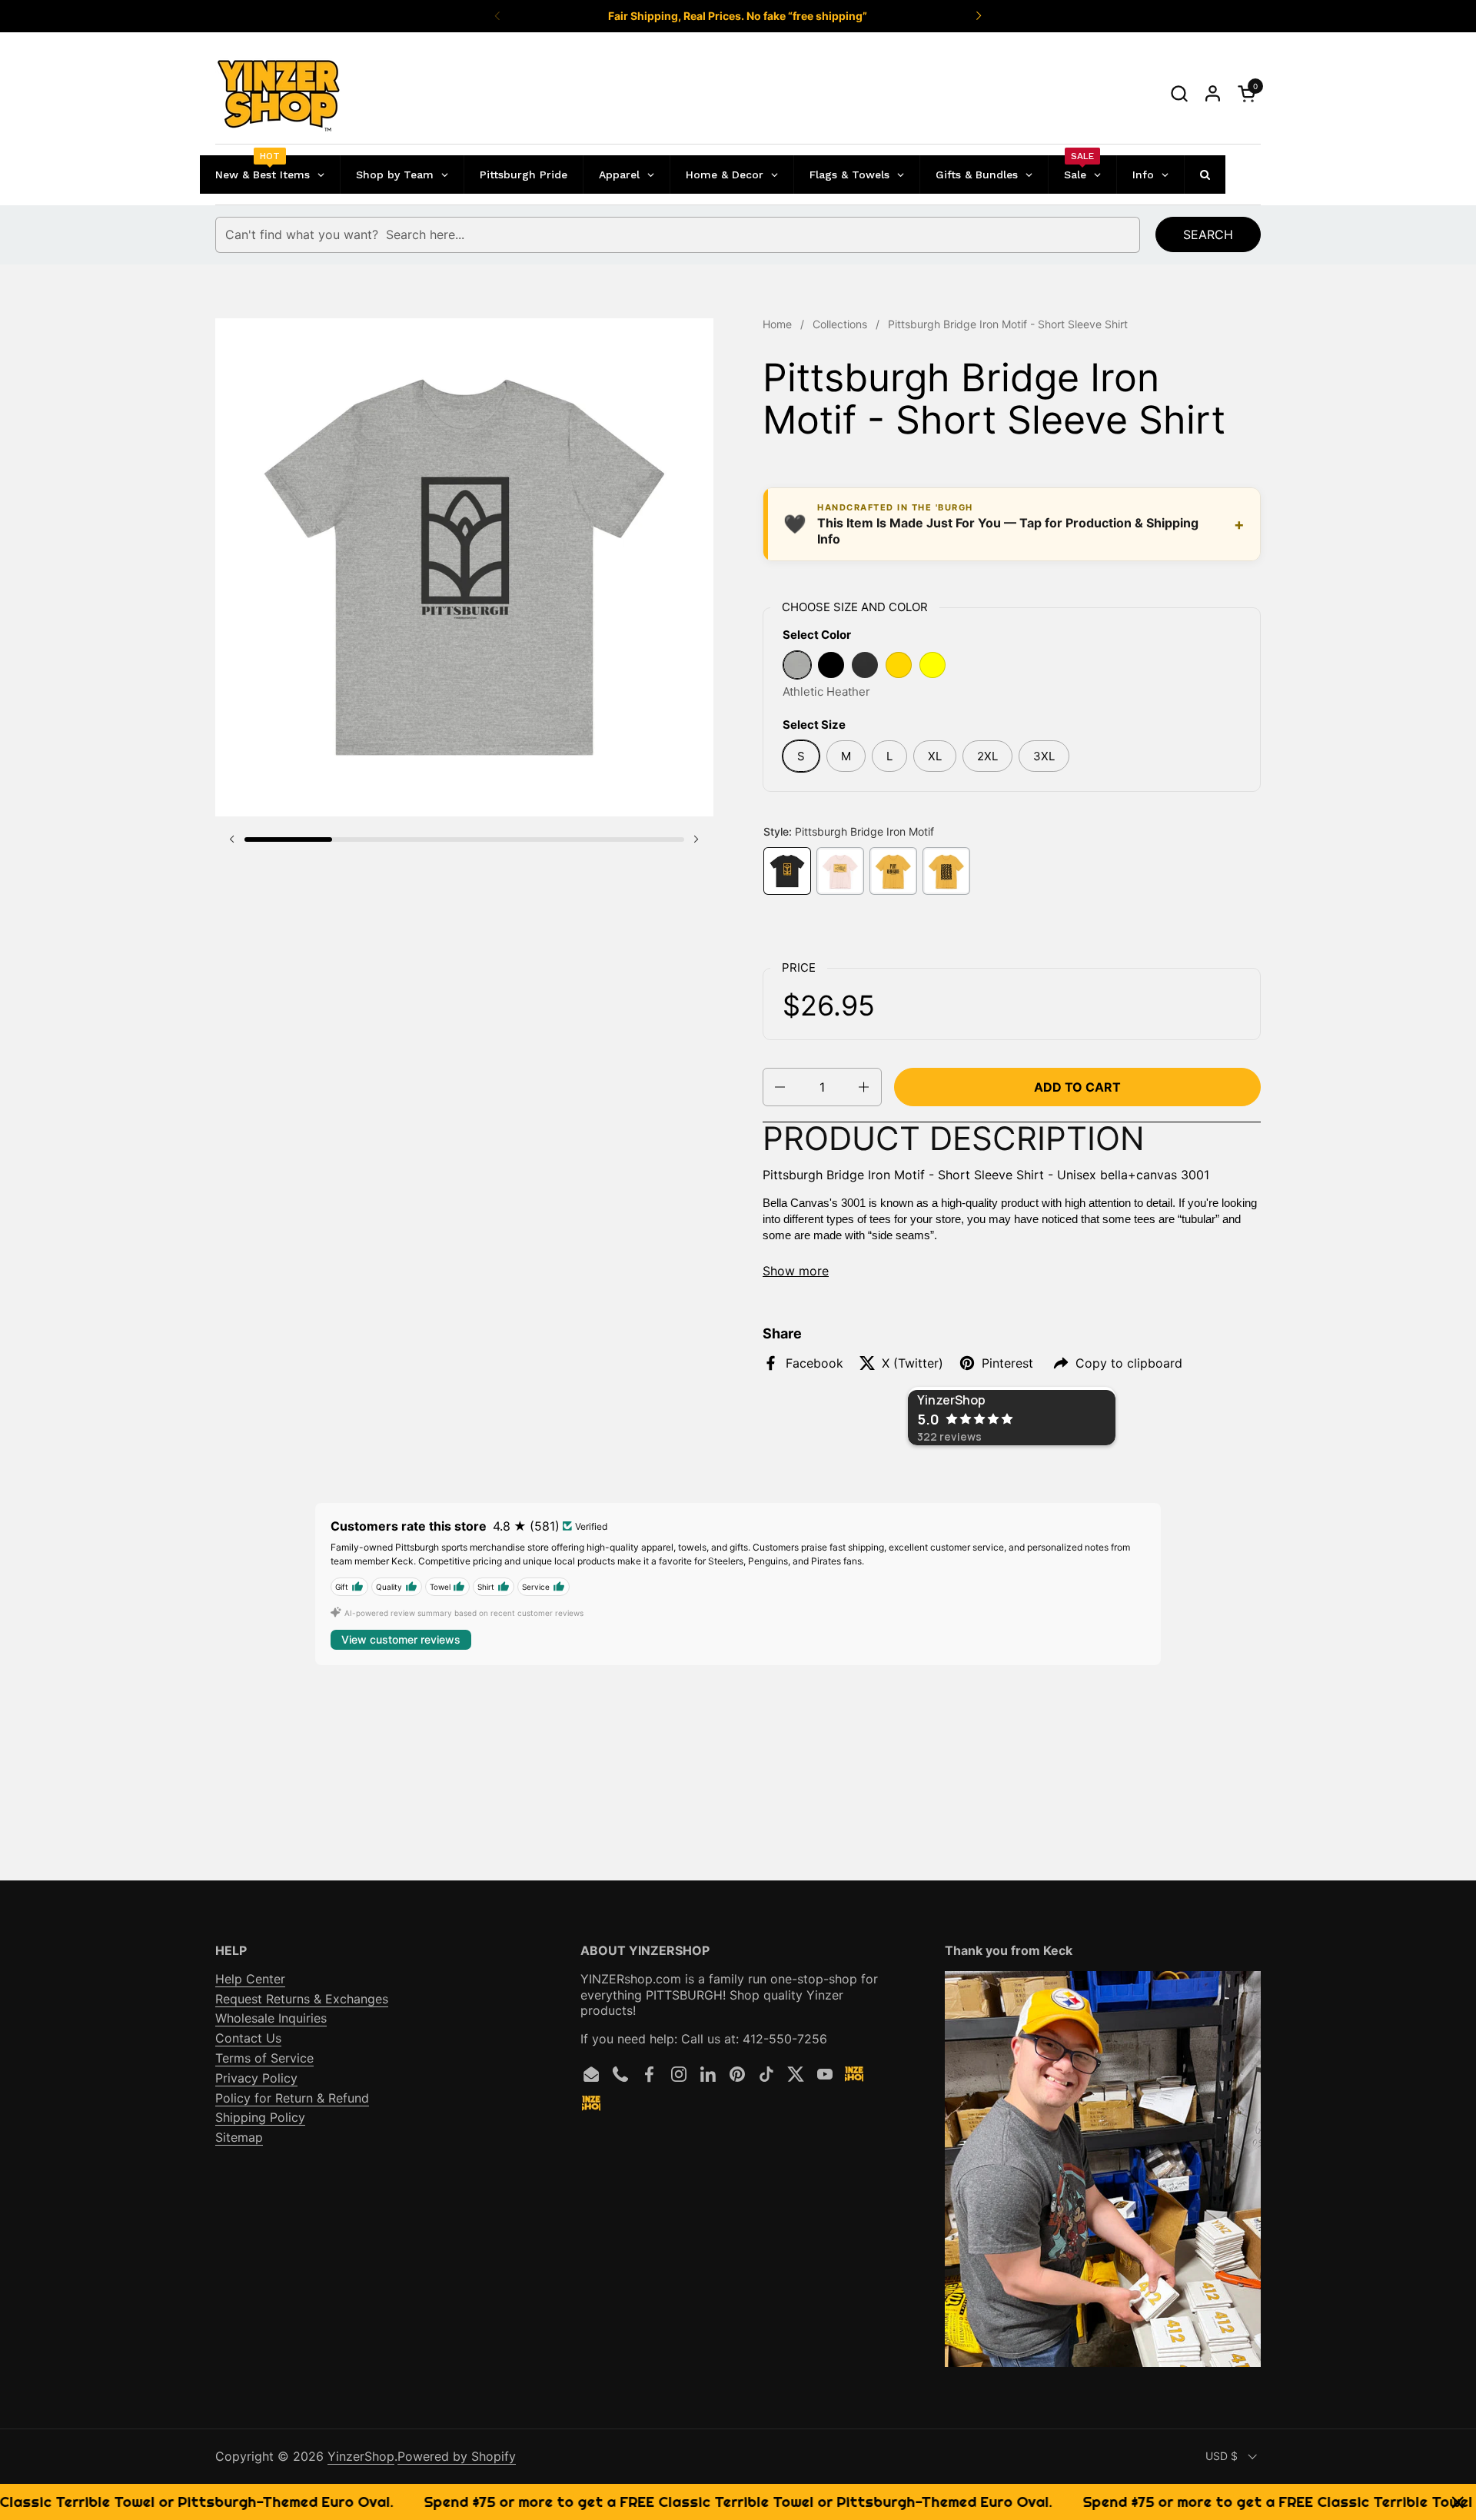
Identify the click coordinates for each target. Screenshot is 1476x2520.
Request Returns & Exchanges (302, 1999)
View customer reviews (401, 1639)
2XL (987, 756)
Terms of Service (264, 2058)
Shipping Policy (260, 2117)
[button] (1179, 93)
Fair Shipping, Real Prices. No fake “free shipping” (738, 16)
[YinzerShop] (279, 94)
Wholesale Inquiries (271, 2018)
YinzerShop (361, 2456)
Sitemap (239, 2137)
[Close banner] (1458, 2502)
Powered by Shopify (457, 2456)
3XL (1044, 756)
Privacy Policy (256, 2078)
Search (1208, 234)
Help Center (250, 1979)
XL (935, 756)
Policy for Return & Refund (292, 2098)
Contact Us (248, 2038)
